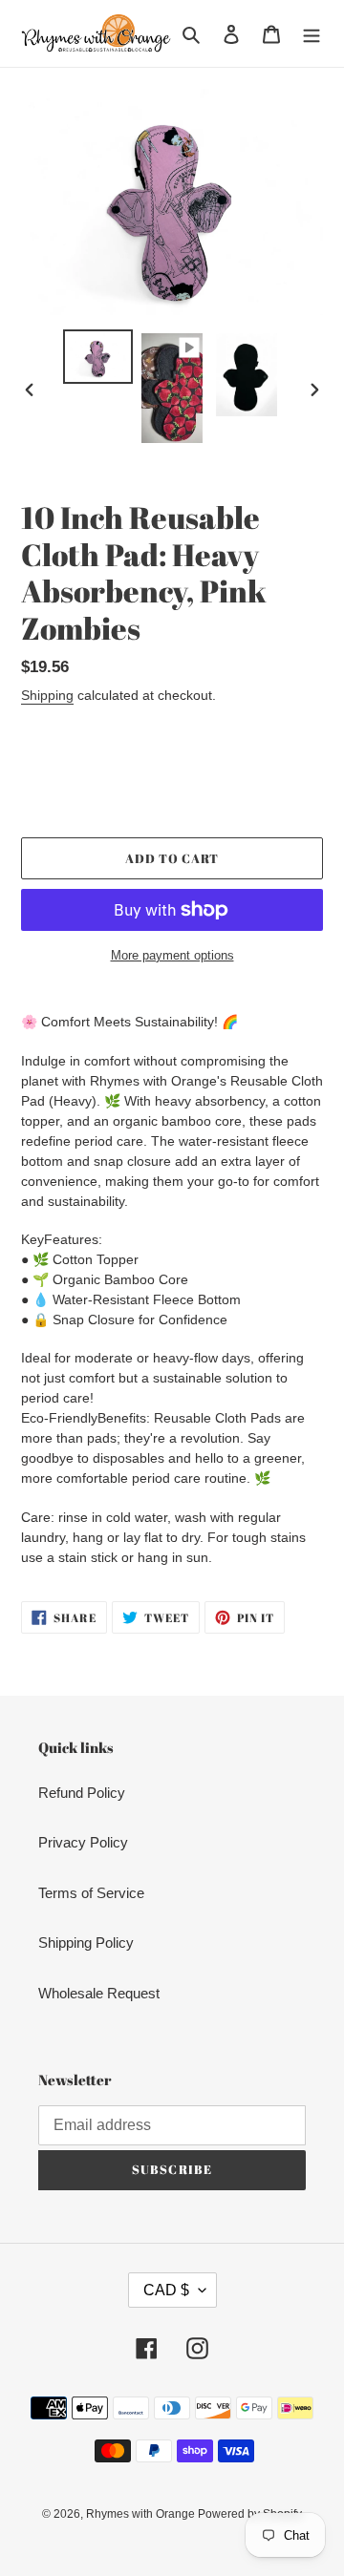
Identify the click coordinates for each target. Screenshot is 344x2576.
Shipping (47, 695)
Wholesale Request (99, 1993)
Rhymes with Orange (142, 2514)
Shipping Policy (86, 1943)
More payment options (172, 955)
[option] (97, 357)
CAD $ (166, 2290)
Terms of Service (91, 1893)
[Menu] (312, 34)
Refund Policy (82, 1793)
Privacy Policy (83, 1842)
